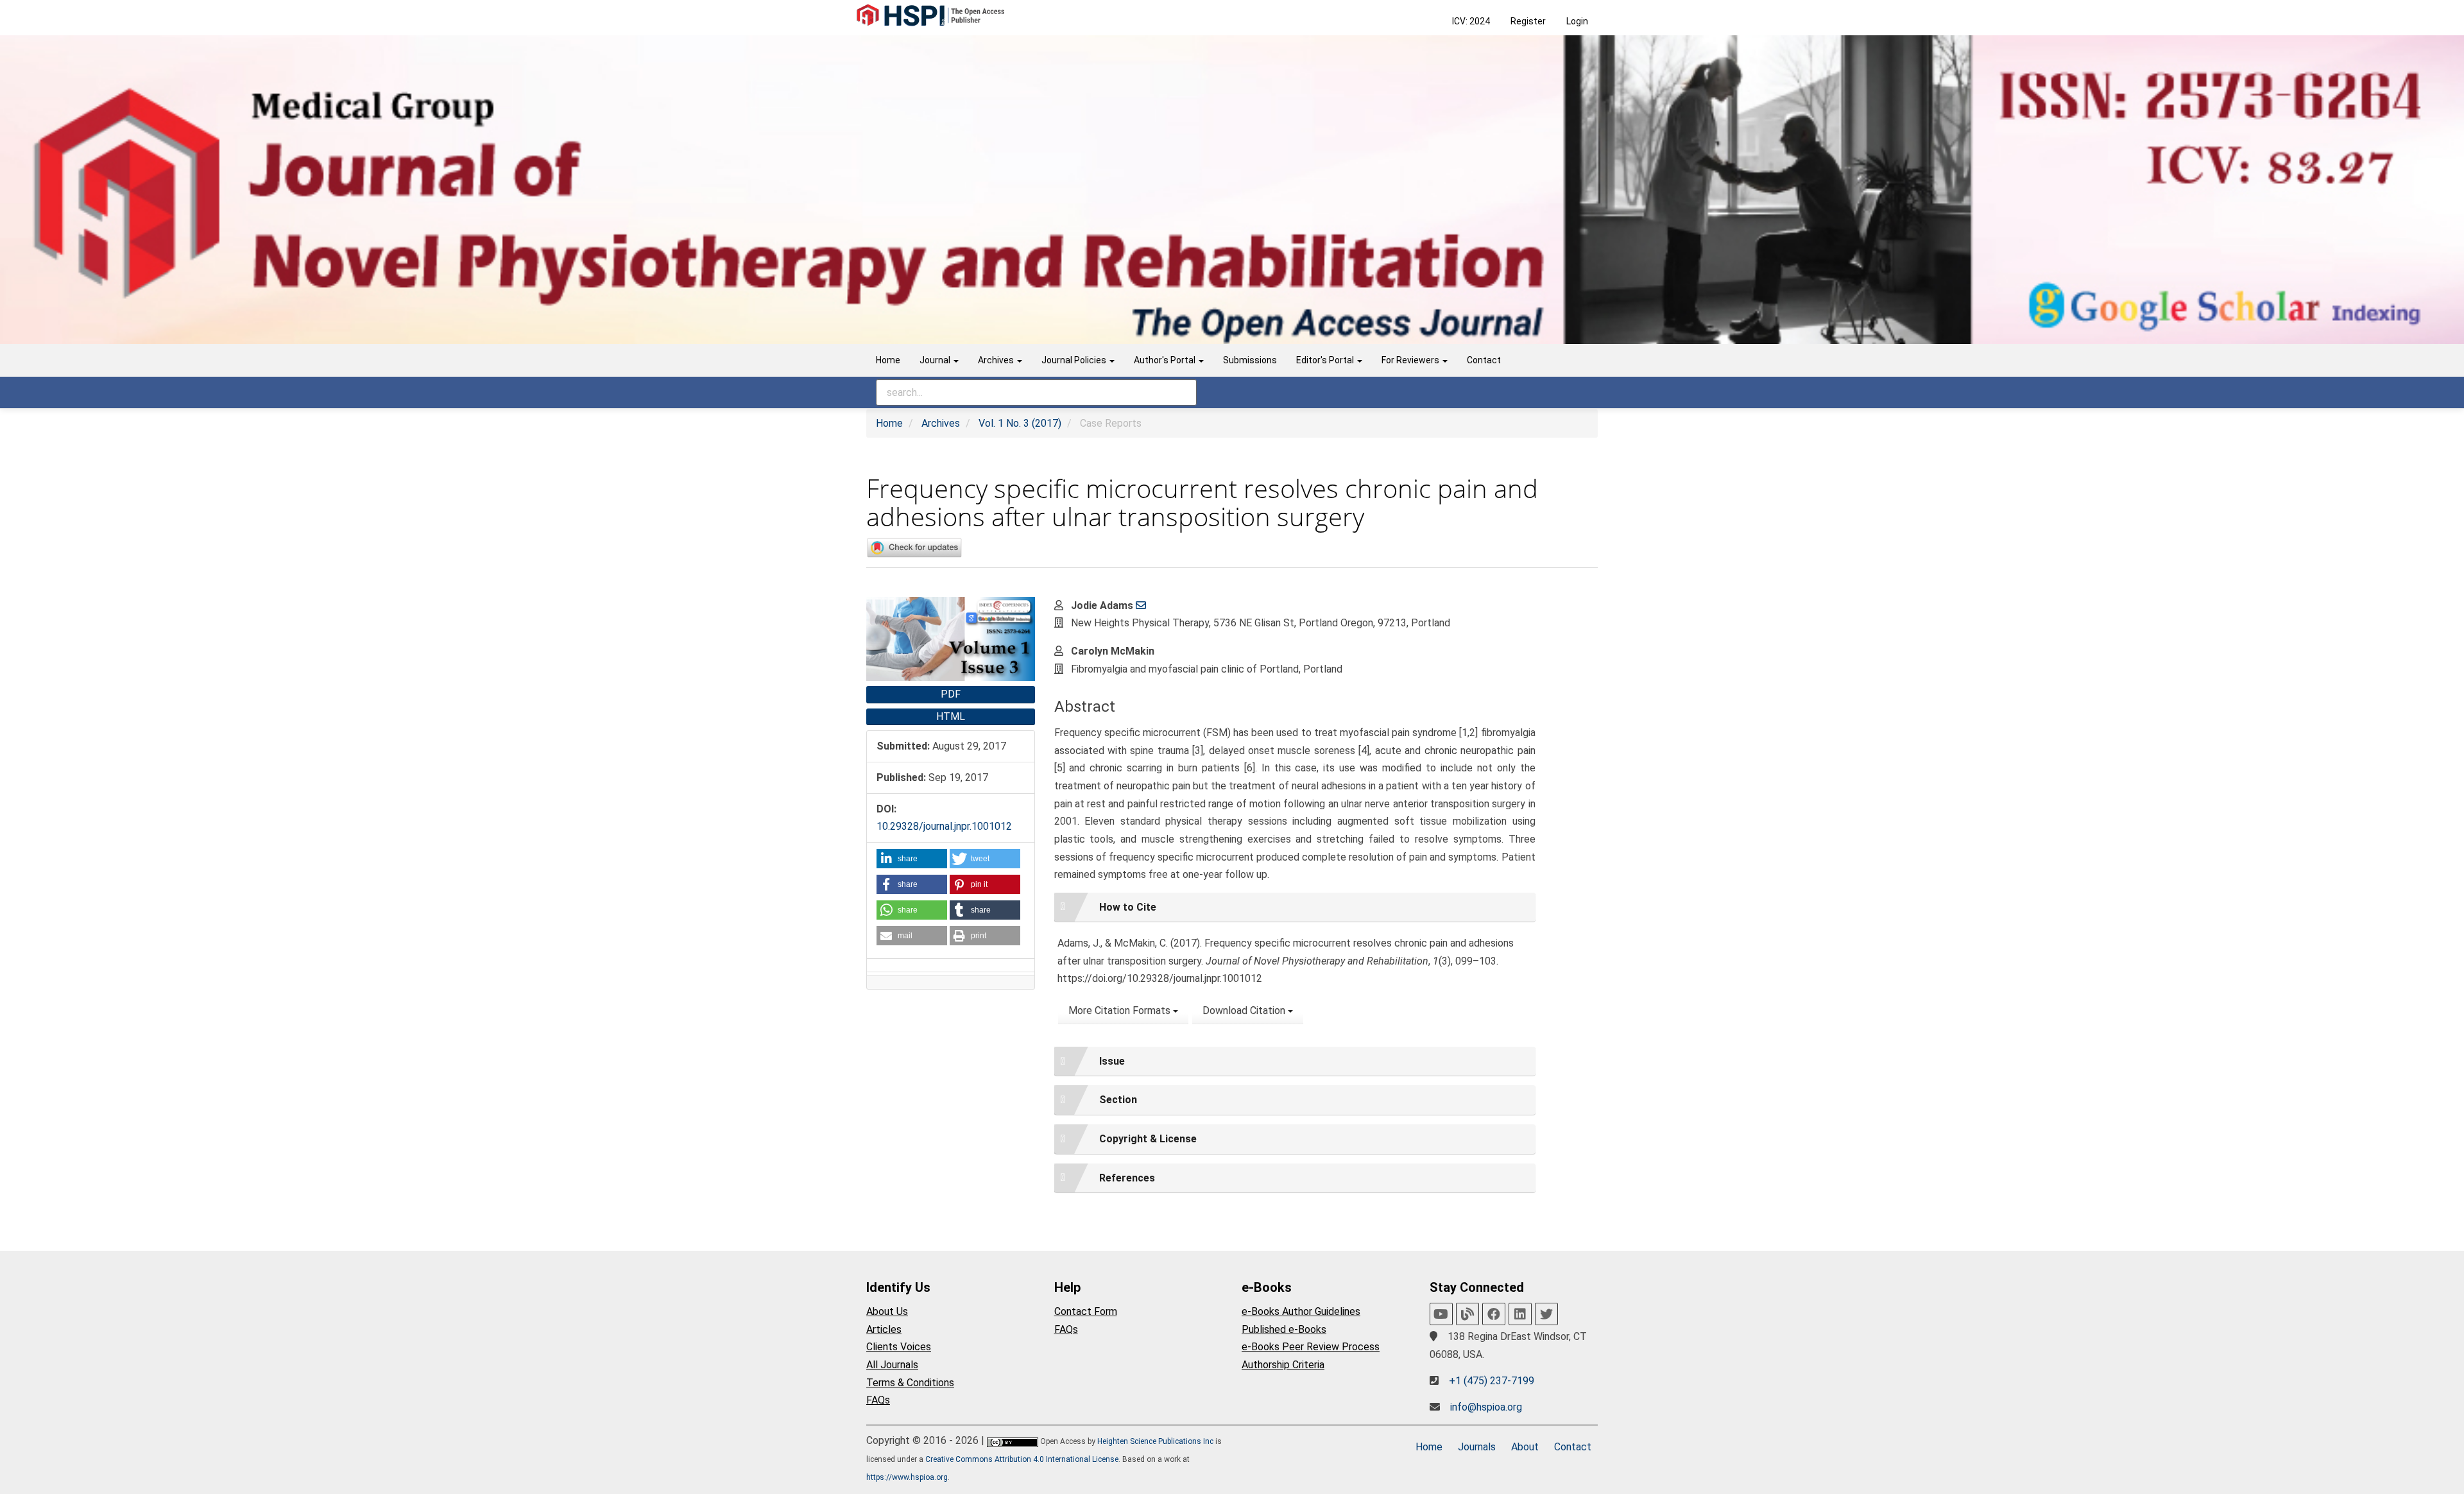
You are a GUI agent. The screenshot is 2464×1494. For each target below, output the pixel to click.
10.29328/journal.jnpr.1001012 (944, 826)
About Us (887, 1311)
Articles (884, 1329)
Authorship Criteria (1283, 1365)
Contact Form (1086, 1311)
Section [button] (1118, 1100)
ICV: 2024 (1471, 21)
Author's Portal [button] (1166, 360)
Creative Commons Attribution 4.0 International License (1022, 1459)
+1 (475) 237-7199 (1492, 1381)
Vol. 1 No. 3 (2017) (1020, 423)
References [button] (1127, 1178)
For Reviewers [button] (1411, 360)
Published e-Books (1284, 1329)
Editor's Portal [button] (1326, 360)
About (1525, 1447)
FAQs (878, 1400)
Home (888, 360)
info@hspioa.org (1486, 1407)
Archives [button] (997, 360)
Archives (941, 423)
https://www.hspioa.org (907, 1477)
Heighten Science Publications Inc (1155, 1441)
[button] (912, 859)
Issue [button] (1112, 1061)
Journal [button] (936, 360)
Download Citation (1245, 1010)
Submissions (1250, 360)
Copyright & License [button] (1148, 1139)
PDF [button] (951, 694)
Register (1528, 21)
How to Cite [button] (1128, 907)
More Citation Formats (1121, 1010)
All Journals (892, 1365)
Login (1577, 21)
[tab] (1295, 907)
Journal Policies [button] (1075, 360)
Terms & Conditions (910, 1383)
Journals (1477, 1447)
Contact (1484, 360)
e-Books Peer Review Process (1311, 1347)
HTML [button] (951, 717)
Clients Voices (899, 1347)
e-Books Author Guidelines (1301, 1311)
